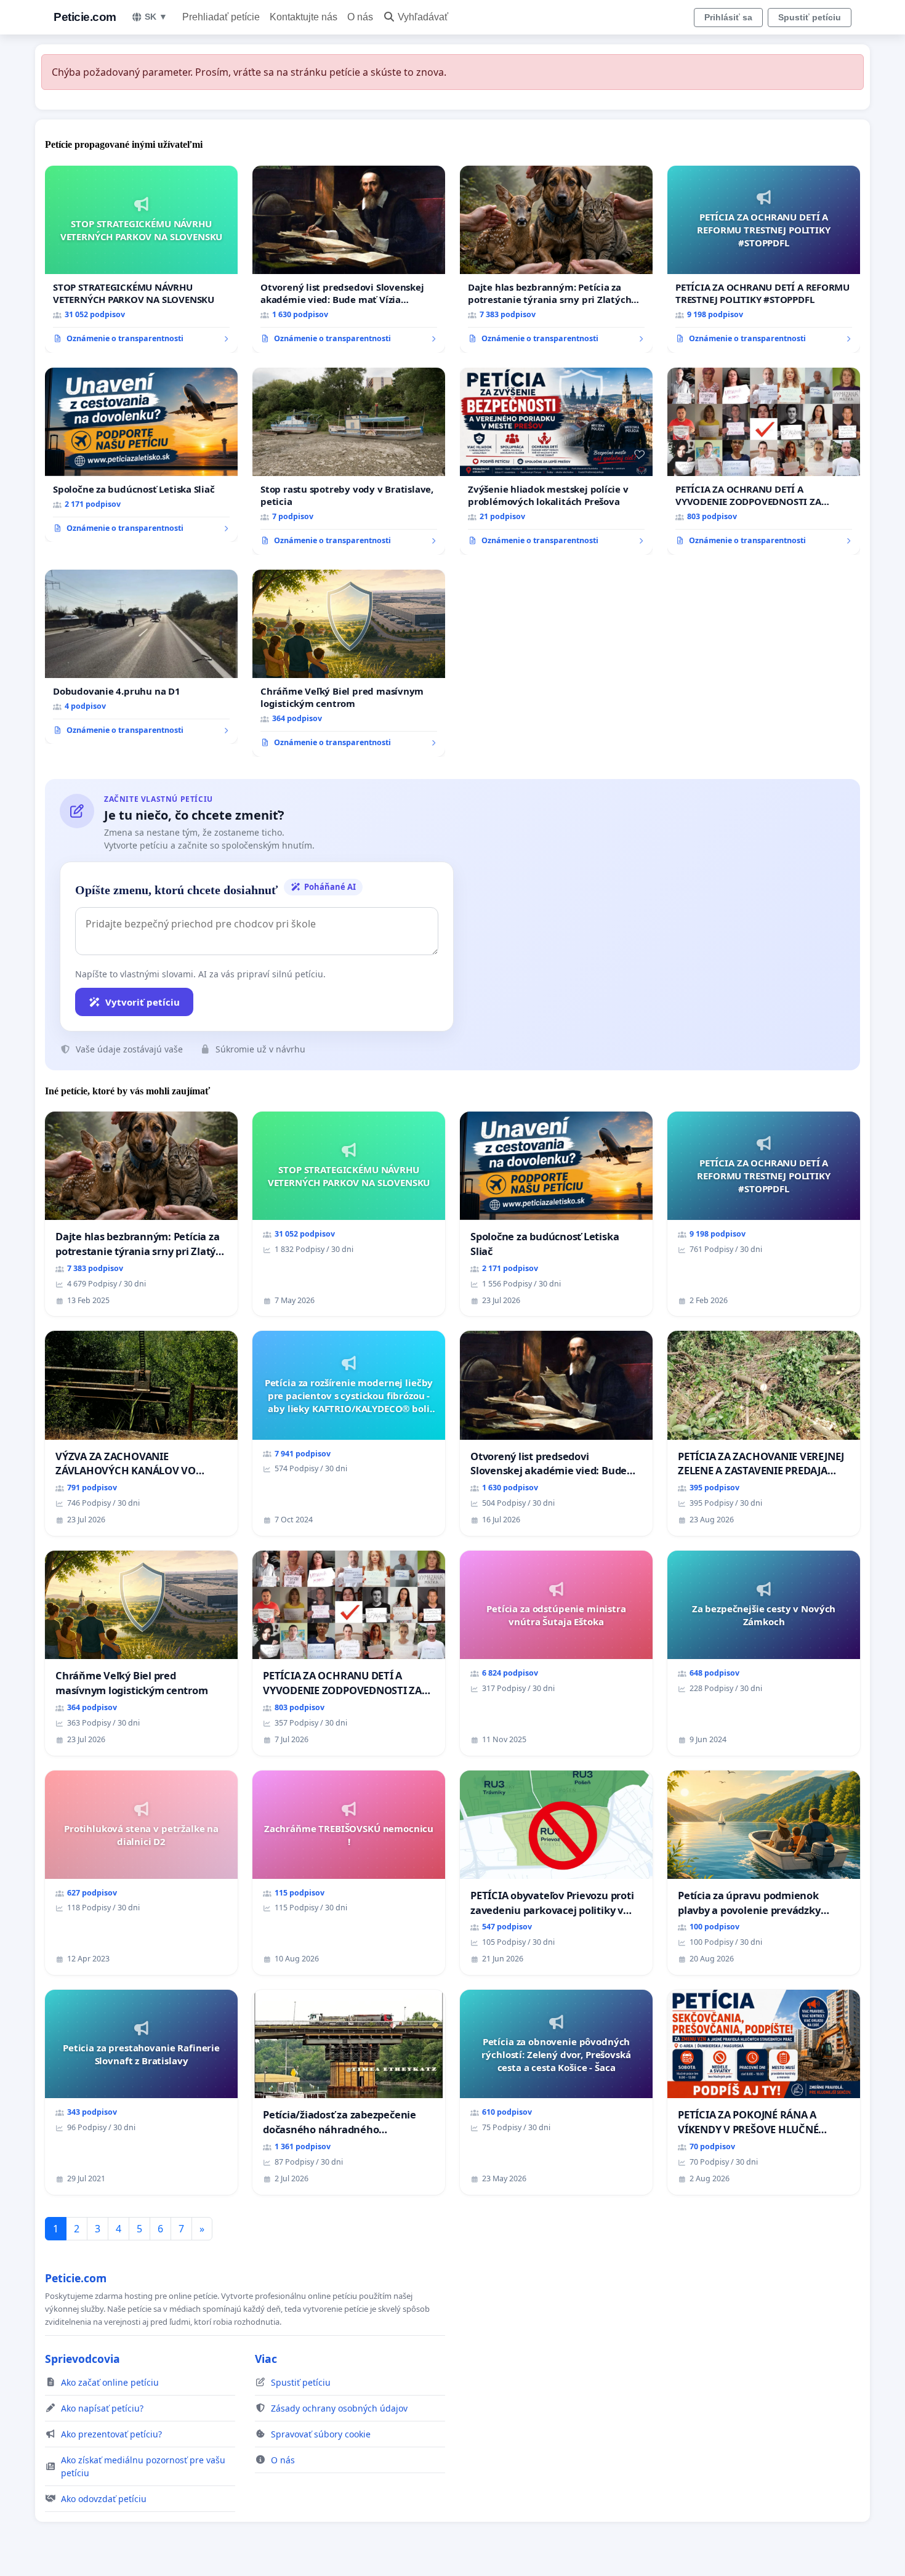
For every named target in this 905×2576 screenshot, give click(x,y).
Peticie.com (85, 17)
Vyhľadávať (423, 17)
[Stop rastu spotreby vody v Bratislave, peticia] (349, 461)
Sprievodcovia (82, 2359)
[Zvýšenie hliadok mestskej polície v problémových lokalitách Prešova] (556, 461)
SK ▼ (156, 17)
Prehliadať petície (221, 17)
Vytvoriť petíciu (143, 1002)
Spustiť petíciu (810, 17)
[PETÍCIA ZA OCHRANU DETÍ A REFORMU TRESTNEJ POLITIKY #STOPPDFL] (764, 259)
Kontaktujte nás (304, 17)
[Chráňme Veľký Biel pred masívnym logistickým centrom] (349, 663)
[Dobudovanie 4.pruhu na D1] (141, 657)
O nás (360, 17)
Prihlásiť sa (728, 17)
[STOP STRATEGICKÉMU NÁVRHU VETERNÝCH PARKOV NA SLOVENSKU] (141, 259)
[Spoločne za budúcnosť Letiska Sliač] (141, 455)
